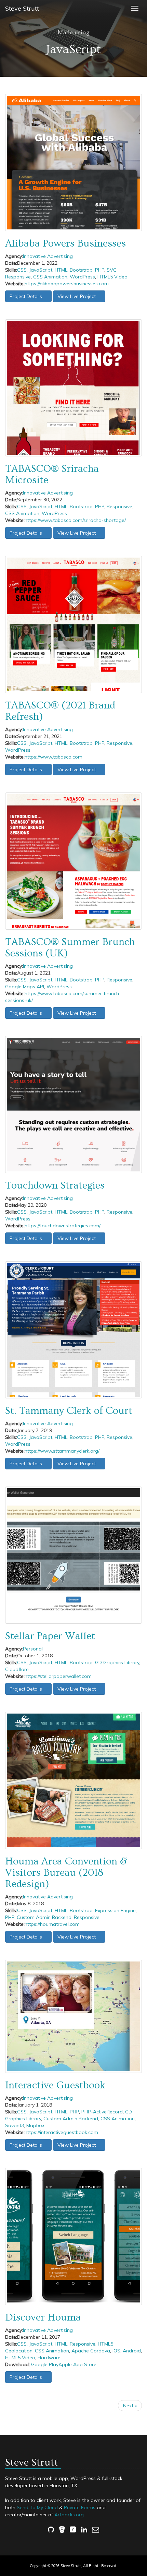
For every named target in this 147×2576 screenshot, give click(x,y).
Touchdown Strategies (55, 1185)
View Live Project (77, 296)
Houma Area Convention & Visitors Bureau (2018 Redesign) (66, 1873)
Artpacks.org (69, 2515)
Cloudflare (17, 1669)
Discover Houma (43, 2317)
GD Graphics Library (117, 1662)
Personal (33, 1649)
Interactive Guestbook (55, 2085)
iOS (116, 2351)
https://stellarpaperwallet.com (58, 1676)
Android (132, 2351)
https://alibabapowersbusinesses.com (67, 284)
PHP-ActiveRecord (102, 2112)
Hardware (49, 2358)
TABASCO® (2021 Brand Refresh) (60, 711)
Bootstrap (81, 270)
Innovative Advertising (48, 256)
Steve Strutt (22, 8)
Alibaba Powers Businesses (65, 243)
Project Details (26, 296)
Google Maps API (25, 987)
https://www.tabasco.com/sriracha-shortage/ (75, 520)
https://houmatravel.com (52, 1924)
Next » (130, 2406)
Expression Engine (115, 1910)
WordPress (82, 277)
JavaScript (41, 270)
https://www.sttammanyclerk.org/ (62, 1451)
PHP (100, 270)
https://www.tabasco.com (54, 757)
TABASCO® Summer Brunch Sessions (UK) (70, 948)
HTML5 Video (112, 277)
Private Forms (80, 2507)
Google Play (45, 2364)
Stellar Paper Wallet (50, 1636)
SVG (112, 270)
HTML (61, 270)
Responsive (18, 277)
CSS (22, 270)
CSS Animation (50, 277)
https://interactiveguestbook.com (61, 2132)
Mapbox (35, 2125)
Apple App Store (77, 2364)
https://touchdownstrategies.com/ (63, 1226)
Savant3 (15, 2125)
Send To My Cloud (37, 2507)
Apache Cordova (91, 2351)
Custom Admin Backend (44, 1917)
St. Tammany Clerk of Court (69, 1411)
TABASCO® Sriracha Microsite (52, 474)
